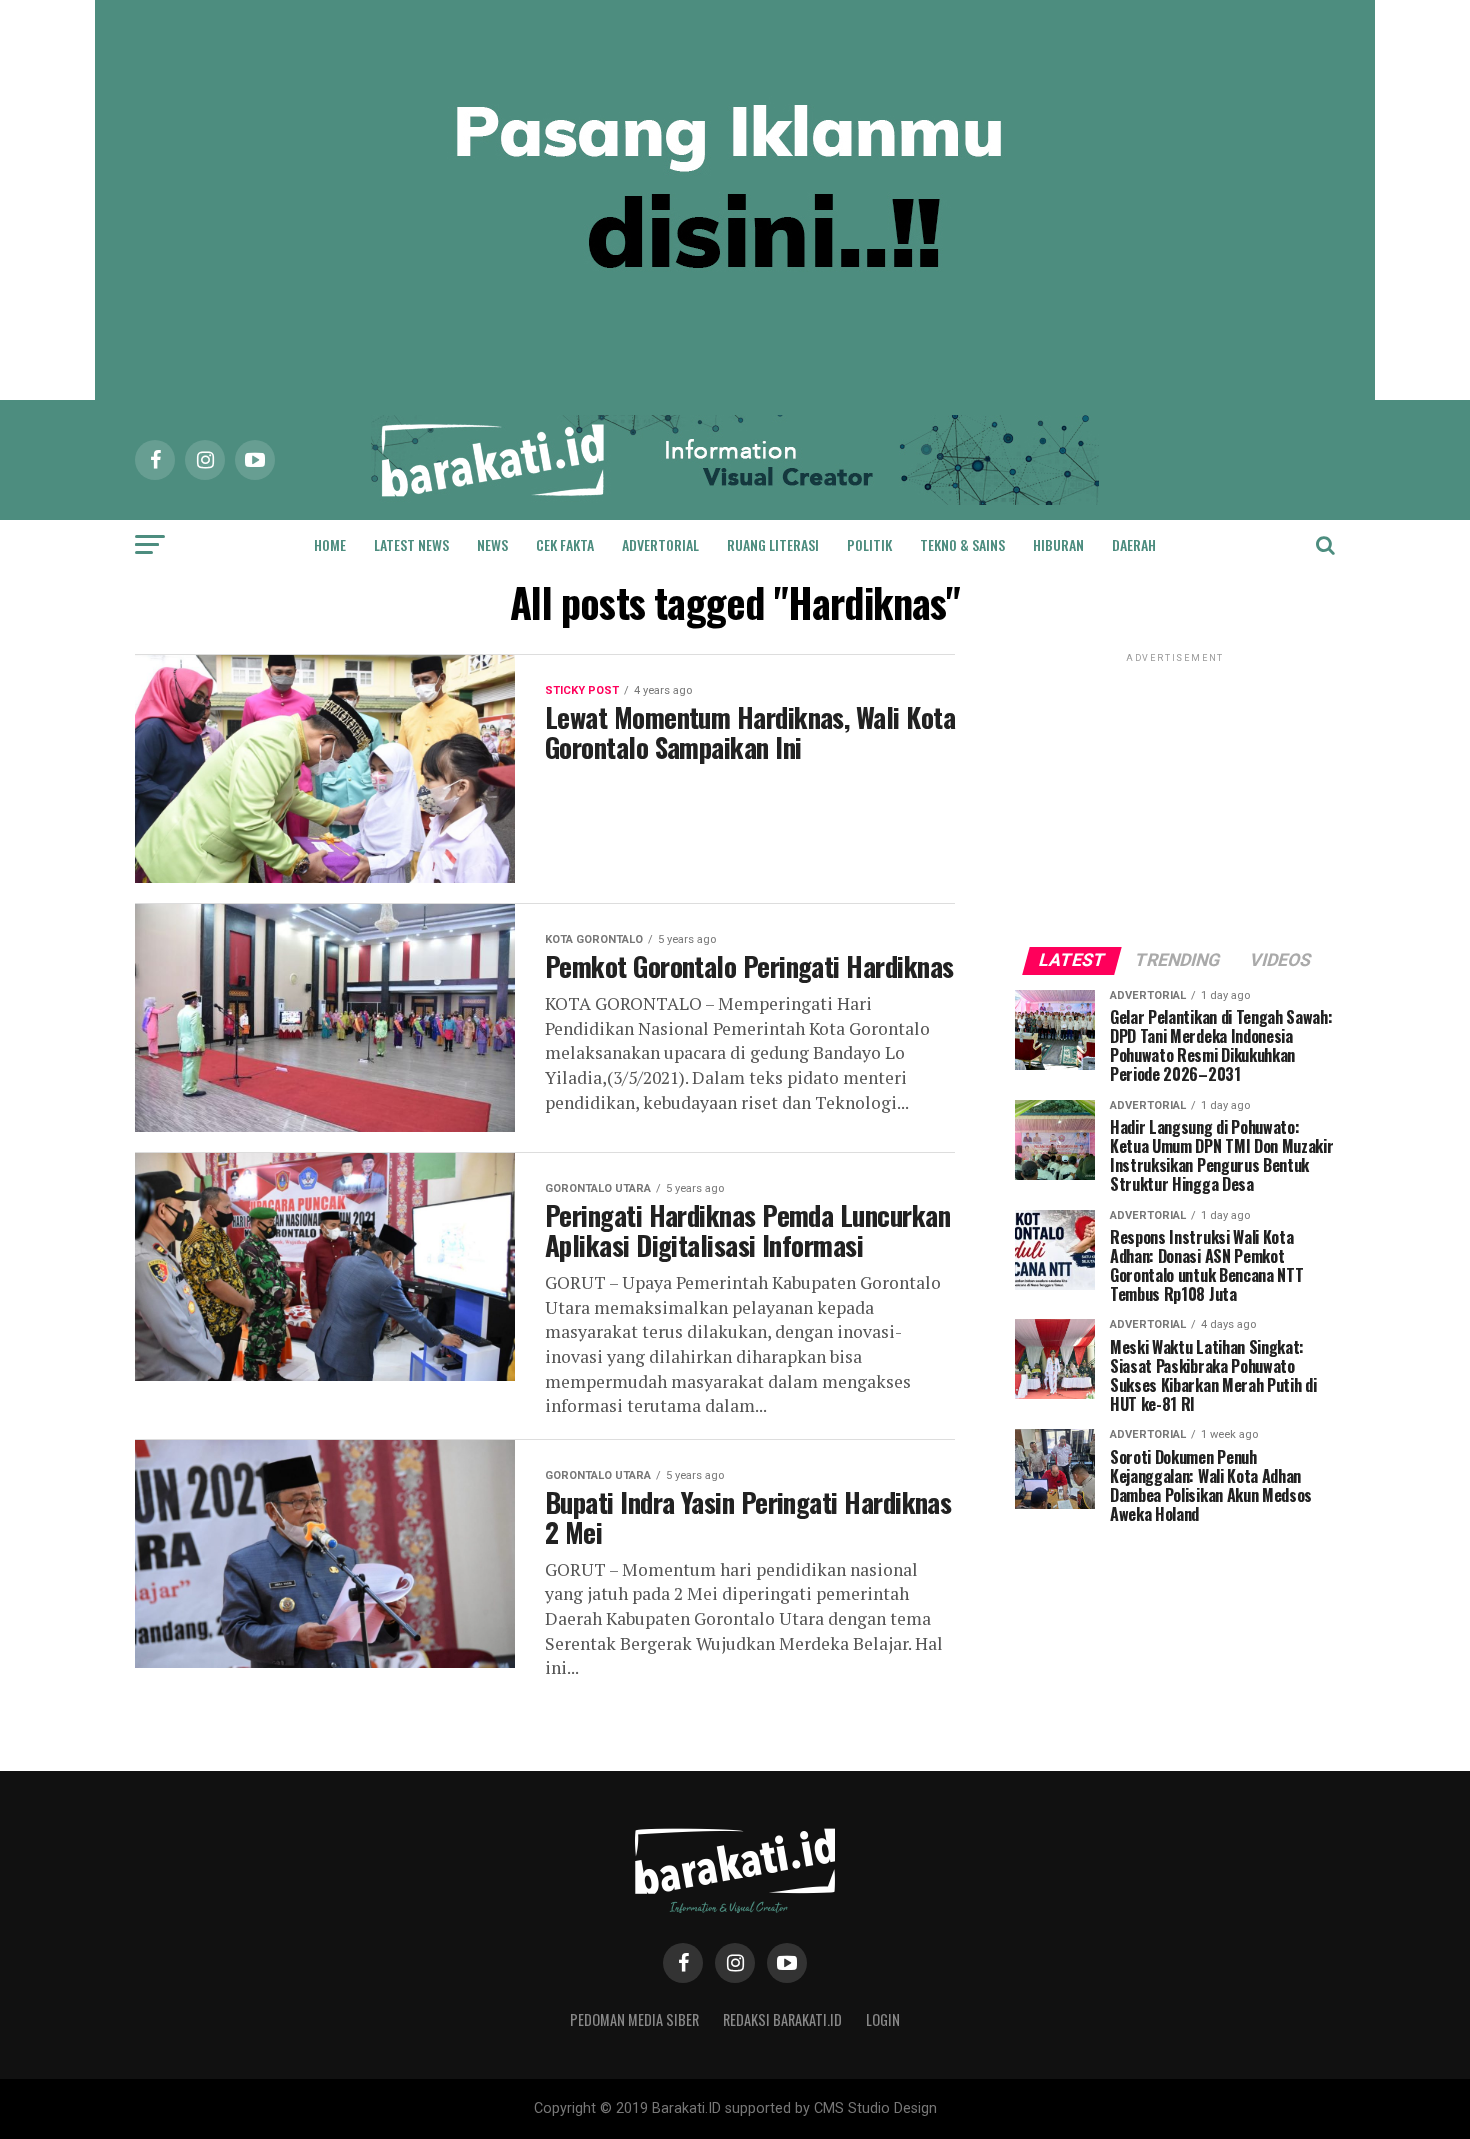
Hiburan (1058, 544)
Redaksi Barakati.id (782, 2019)
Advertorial (660, 544)
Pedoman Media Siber (634, 2019)
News (492, 544)
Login (883, 2019)
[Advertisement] (1175, 792)
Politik (869, 544)
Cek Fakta (565, 544)
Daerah (1134, 544)
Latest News (411, 544)
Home (330, 544)
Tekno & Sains (962, 544)
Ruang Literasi (773, 544)
